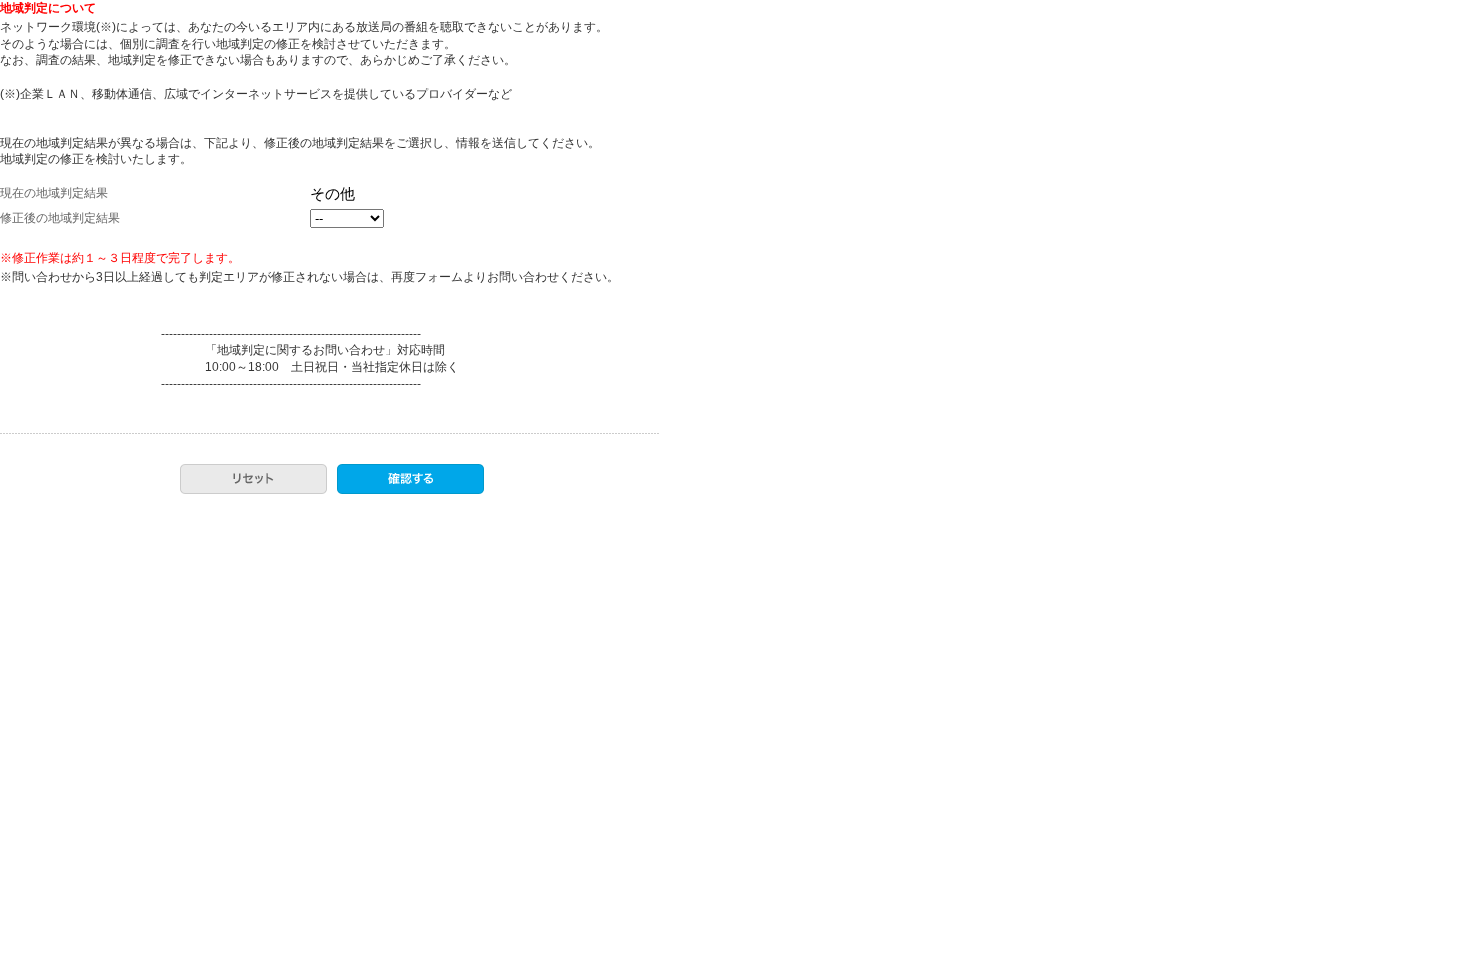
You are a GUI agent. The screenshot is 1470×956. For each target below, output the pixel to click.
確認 (410, 479)
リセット (253, 479)
